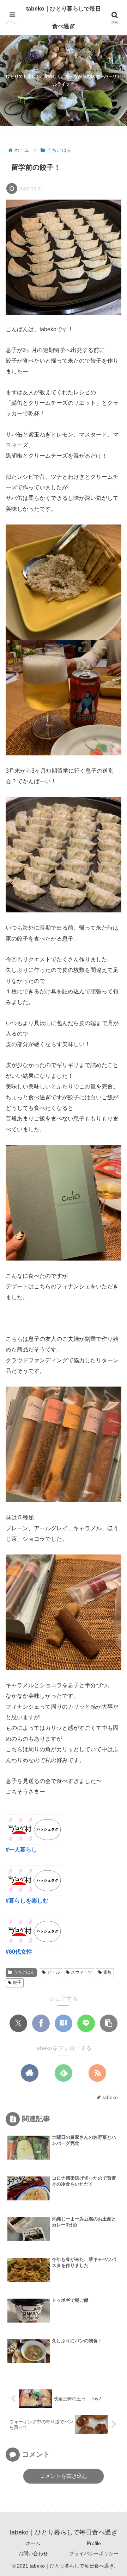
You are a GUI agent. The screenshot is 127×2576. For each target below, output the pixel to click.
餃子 (17, 1983)
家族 (108, 1972)
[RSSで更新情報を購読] (97, 2073)
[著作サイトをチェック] (30, 2073)
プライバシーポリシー (94, 2553)
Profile (94, 2543)
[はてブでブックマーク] (64, 2023)
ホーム (33, 2543)
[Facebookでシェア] (41, 2023)
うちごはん (24, 1972)
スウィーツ (81, 1972)
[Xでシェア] (18, 2023)
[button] (109, 2023)
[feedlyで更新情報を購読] (64, 2073)
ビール (54, 1972)
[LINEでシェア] (86, 2023)
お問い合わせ (33, 2553)
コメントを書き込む (64, 2476)
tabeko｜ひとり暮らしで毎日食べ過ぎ (64, 17)
